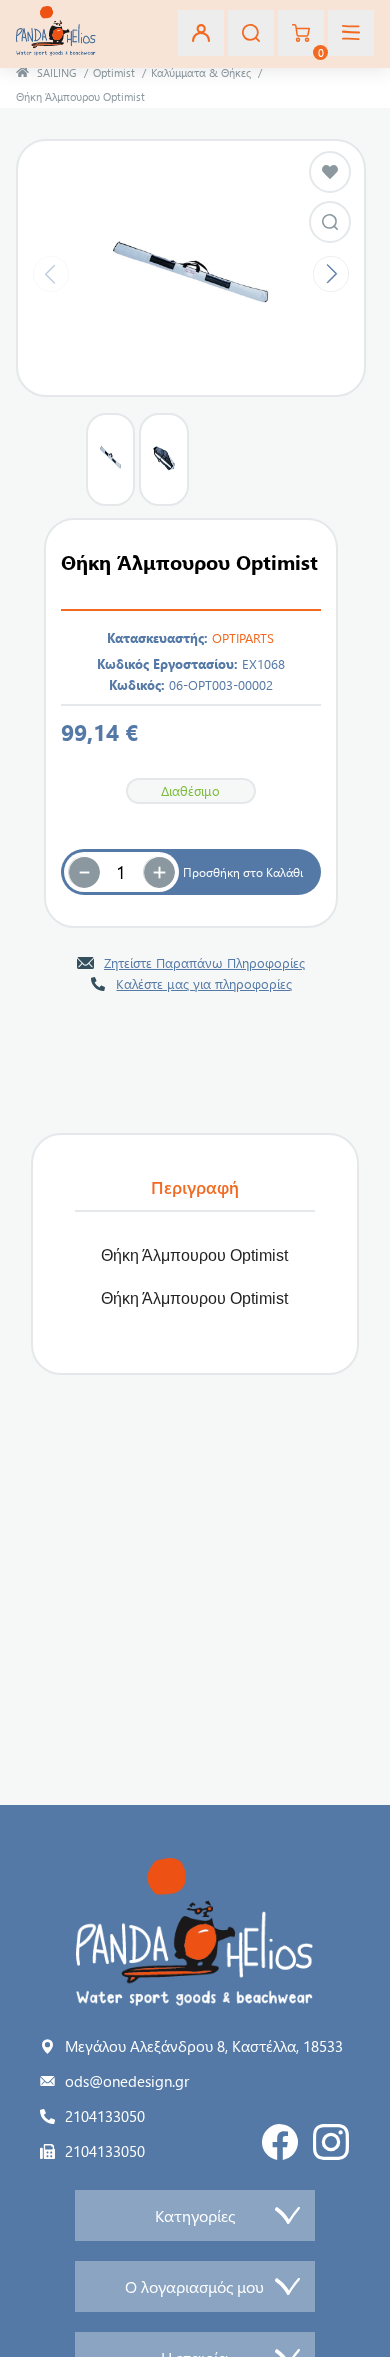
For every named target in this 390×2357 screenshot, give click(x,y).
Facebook (280, 2142)
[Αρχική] (22, 72)
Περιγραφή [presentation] (195, 1187)
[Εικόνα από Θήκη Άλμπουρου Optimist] (330, 222)
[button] (159, 872)
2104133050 (105, 2116)
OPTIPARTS (243, 637)
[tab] (195, 1188)
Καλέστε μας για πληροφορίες (204, 983)
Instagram (331, 2142)
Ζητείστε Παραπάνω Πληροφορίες (204, 962)
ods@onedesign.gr (127, 2081)
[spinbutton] (121, 872)
